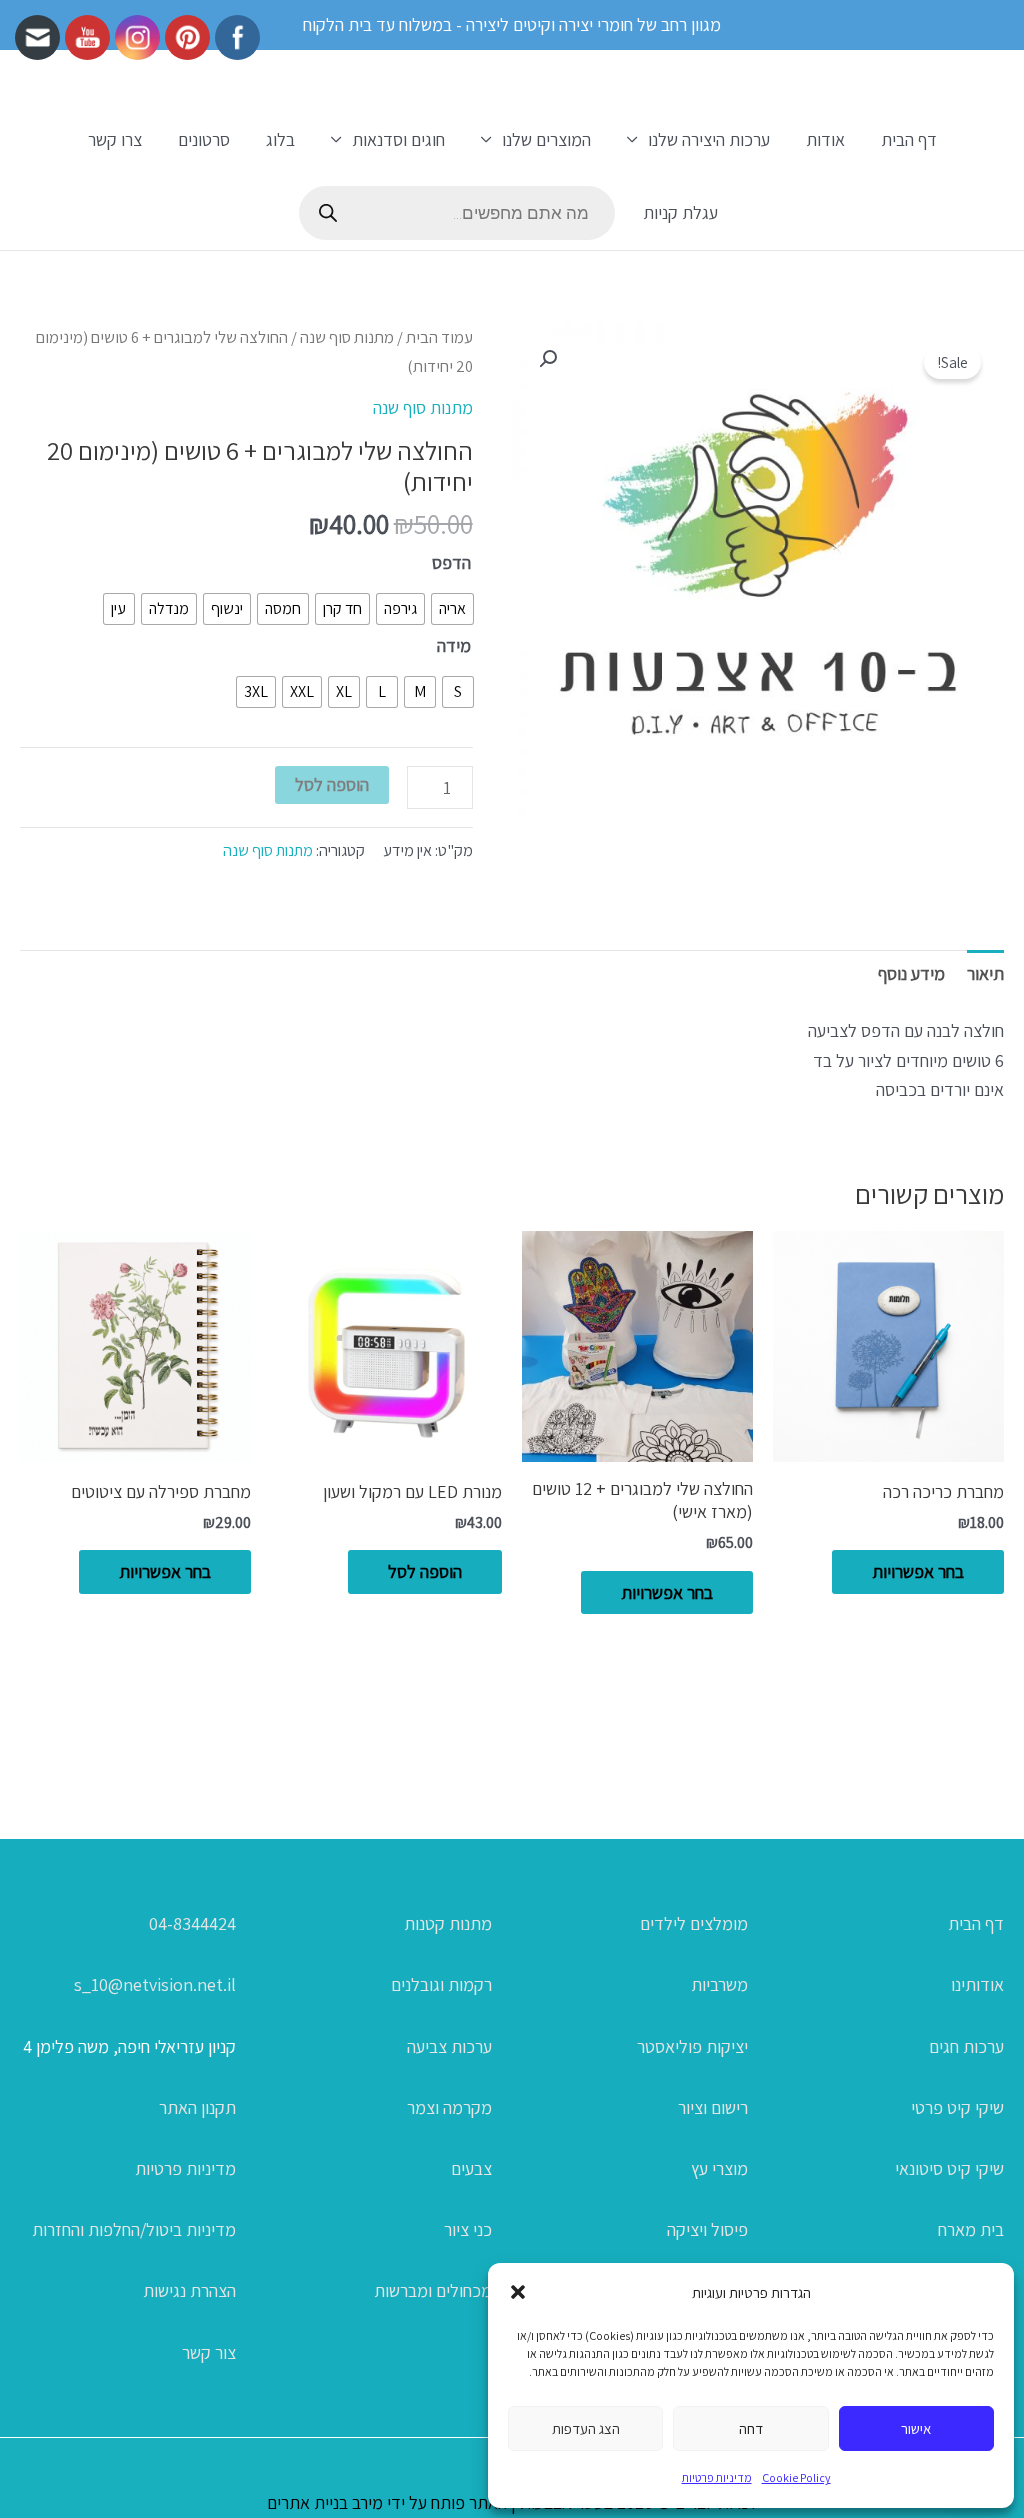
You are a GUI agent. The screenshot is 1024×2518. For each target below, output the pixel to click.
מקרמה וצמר (449, 2107)
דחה (751, 2428)
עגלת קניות (680, 212)
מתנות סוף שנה (347, 337)
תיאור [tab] (985, 973)
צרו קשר (115, 139)
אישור (916, 2428)
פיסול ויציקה (707, 2229)
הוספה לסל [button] (425, 1571)
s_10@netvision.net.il (155, 1984)
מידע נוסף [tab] (911, 973)
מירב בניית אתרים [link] (325, 2502)
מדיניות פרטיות (717, 2477)
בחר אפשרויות (918, 1571)
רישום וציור (713, 2107)
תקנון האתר (197, 2107)
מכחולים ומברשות (433, 2290)
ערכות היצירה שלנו (709, 139)
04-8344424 (192, 1923)
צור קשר (209, 2352)
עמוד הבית (439, 337)
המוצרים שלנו (546, 139)
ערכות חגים (966, 2046)
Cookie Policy (796, 2477)
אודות (825, 139)
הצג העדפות (586, 2428)
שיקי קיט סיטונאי (949, 2168)
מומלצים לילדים (694, 1923)
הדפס (451, 562)
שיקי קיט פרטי (957, 2107)
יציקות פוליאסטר (692, 2046)
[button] (518, 2292)
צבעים (471, 2168)
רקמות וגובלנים (441, 1984)
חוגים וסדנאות (398, 139)
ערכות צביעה (449, 2046)
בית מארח (971, 2229)
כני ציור (468, 2229)
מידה (454, 645)
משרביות (719, 1984)
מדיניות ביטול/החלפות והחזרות (134, 2229)
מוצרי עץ (719, 2168)
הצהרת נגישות (189, 2290)
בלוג (280, 139)
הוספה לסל (332, 784)
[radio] (452, 609)
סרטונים (204, 139)
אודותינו (977, 1984)
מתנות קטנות (448, 1923)
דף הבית (909, 139)
